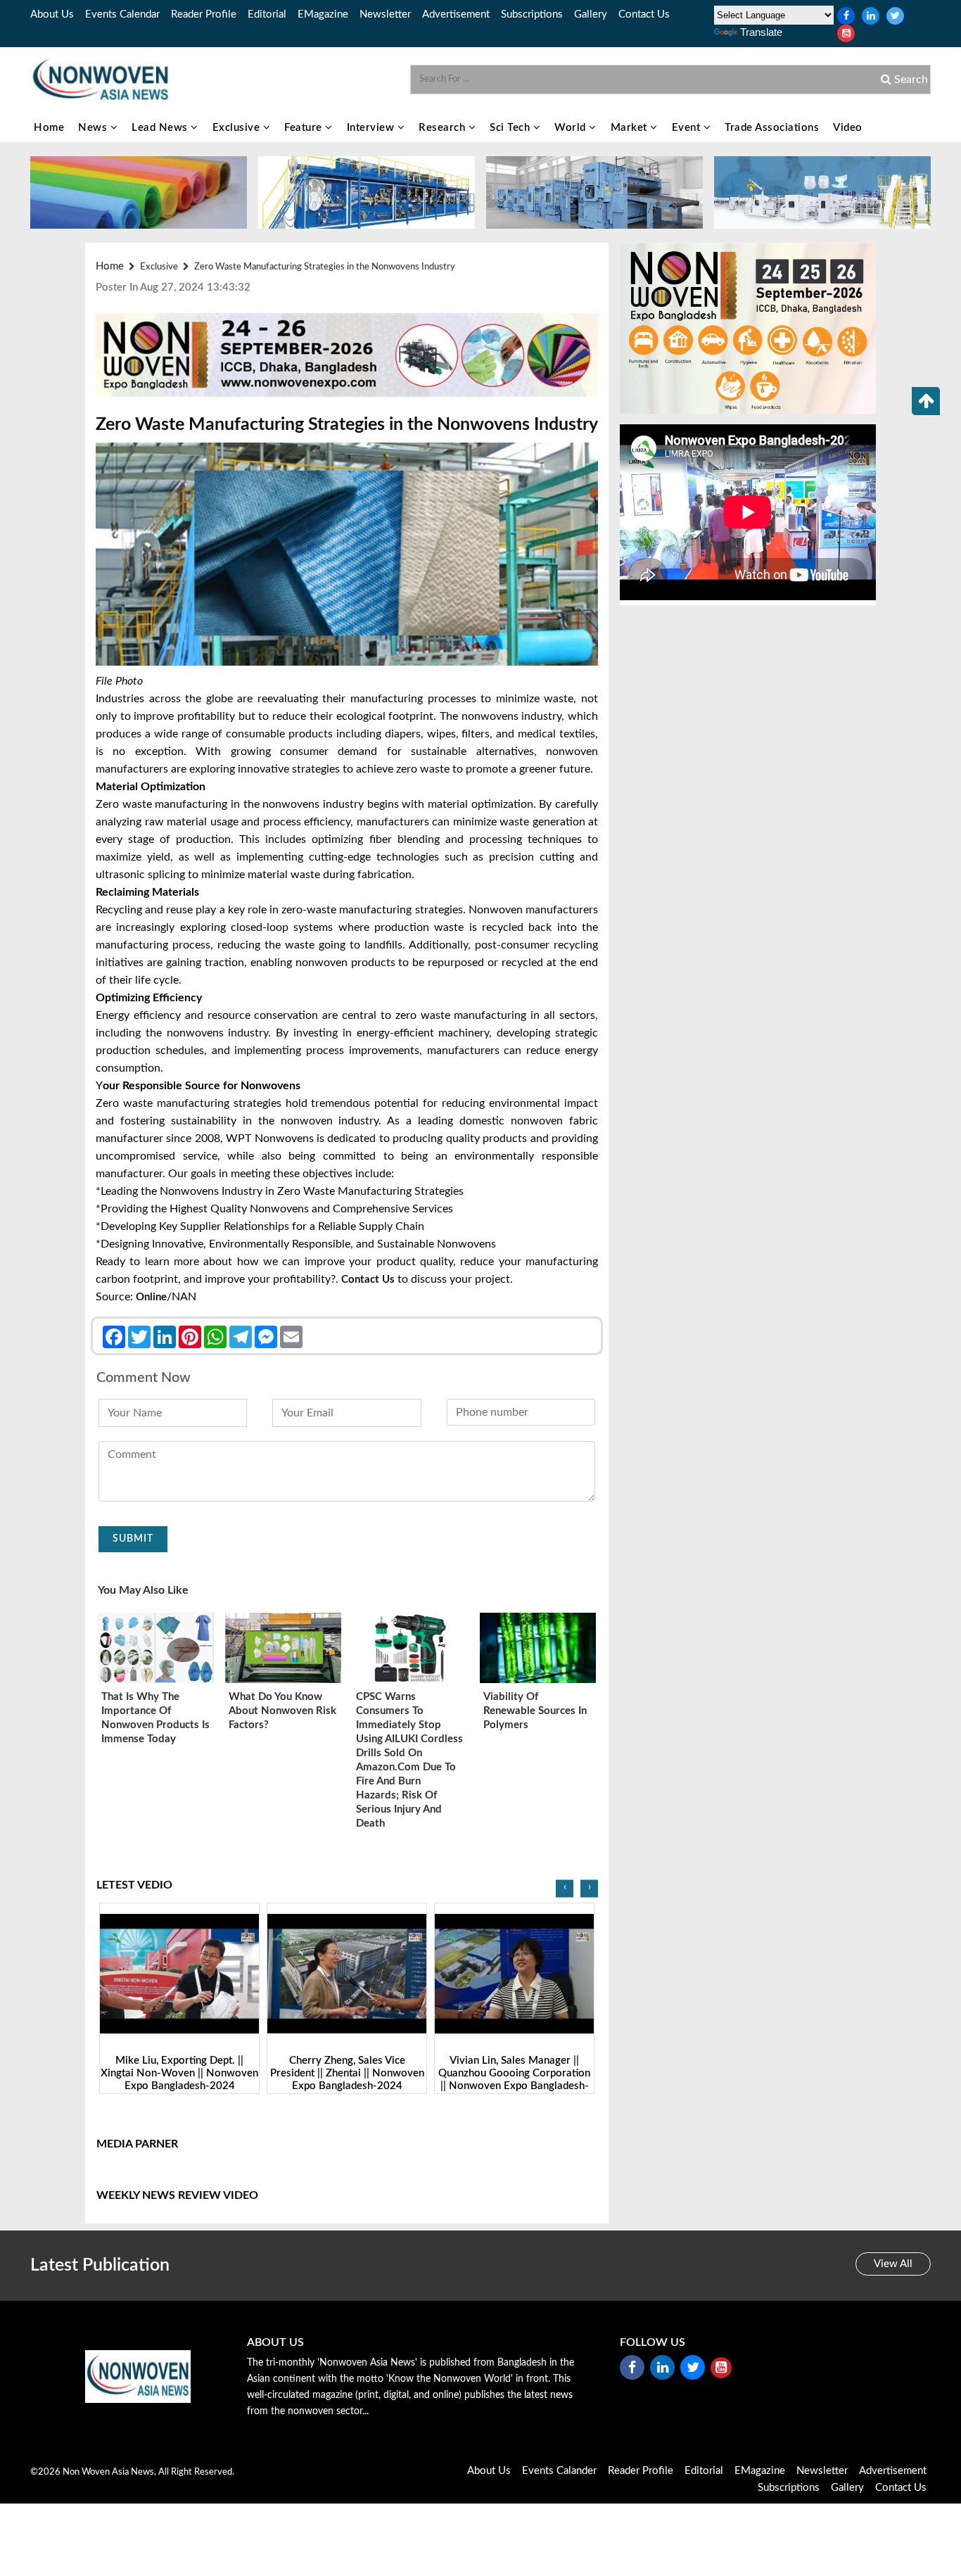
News (94, 128)
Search (910, 80)
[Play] (180, 1974)
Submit (133, 1539)
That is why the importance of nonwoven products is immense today (155, 1718)
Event (688, 128)
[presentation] (565, 1889)
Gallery (591, 14)
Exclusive (238, 128)
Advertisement (456, 14)
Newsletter (385, 14)
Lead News (161, 128)
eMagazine (323, 14)
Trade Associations (772, 128)
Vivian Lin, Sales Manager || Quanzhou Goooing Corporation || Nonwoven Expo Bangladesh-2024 (347, 2080)
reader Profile (204, 14)
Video (848, 128)
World (572, 128)
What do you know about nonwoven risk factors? (282, 1711)
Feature (305, 128)
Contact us (369, 1280)
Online (151, 1297)
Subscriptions (532, 14)
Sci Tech (511, 128)
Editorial (267, 14)
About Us (52, 14)
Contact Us (644, 14)
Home (49, 128)
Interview (372, 128)
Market (631, 128)
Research (444, 128)
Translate (761, 32)
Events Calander (559, 2471)
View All (893, 2264)
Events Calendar (122, 14)
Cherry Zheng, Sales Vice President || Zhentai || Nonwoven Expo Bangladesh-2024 (180, 2073)
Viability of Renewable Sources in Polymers (535, 1711)
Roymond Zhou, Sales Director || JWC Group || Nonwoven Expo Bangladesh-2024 (514, 2073)
